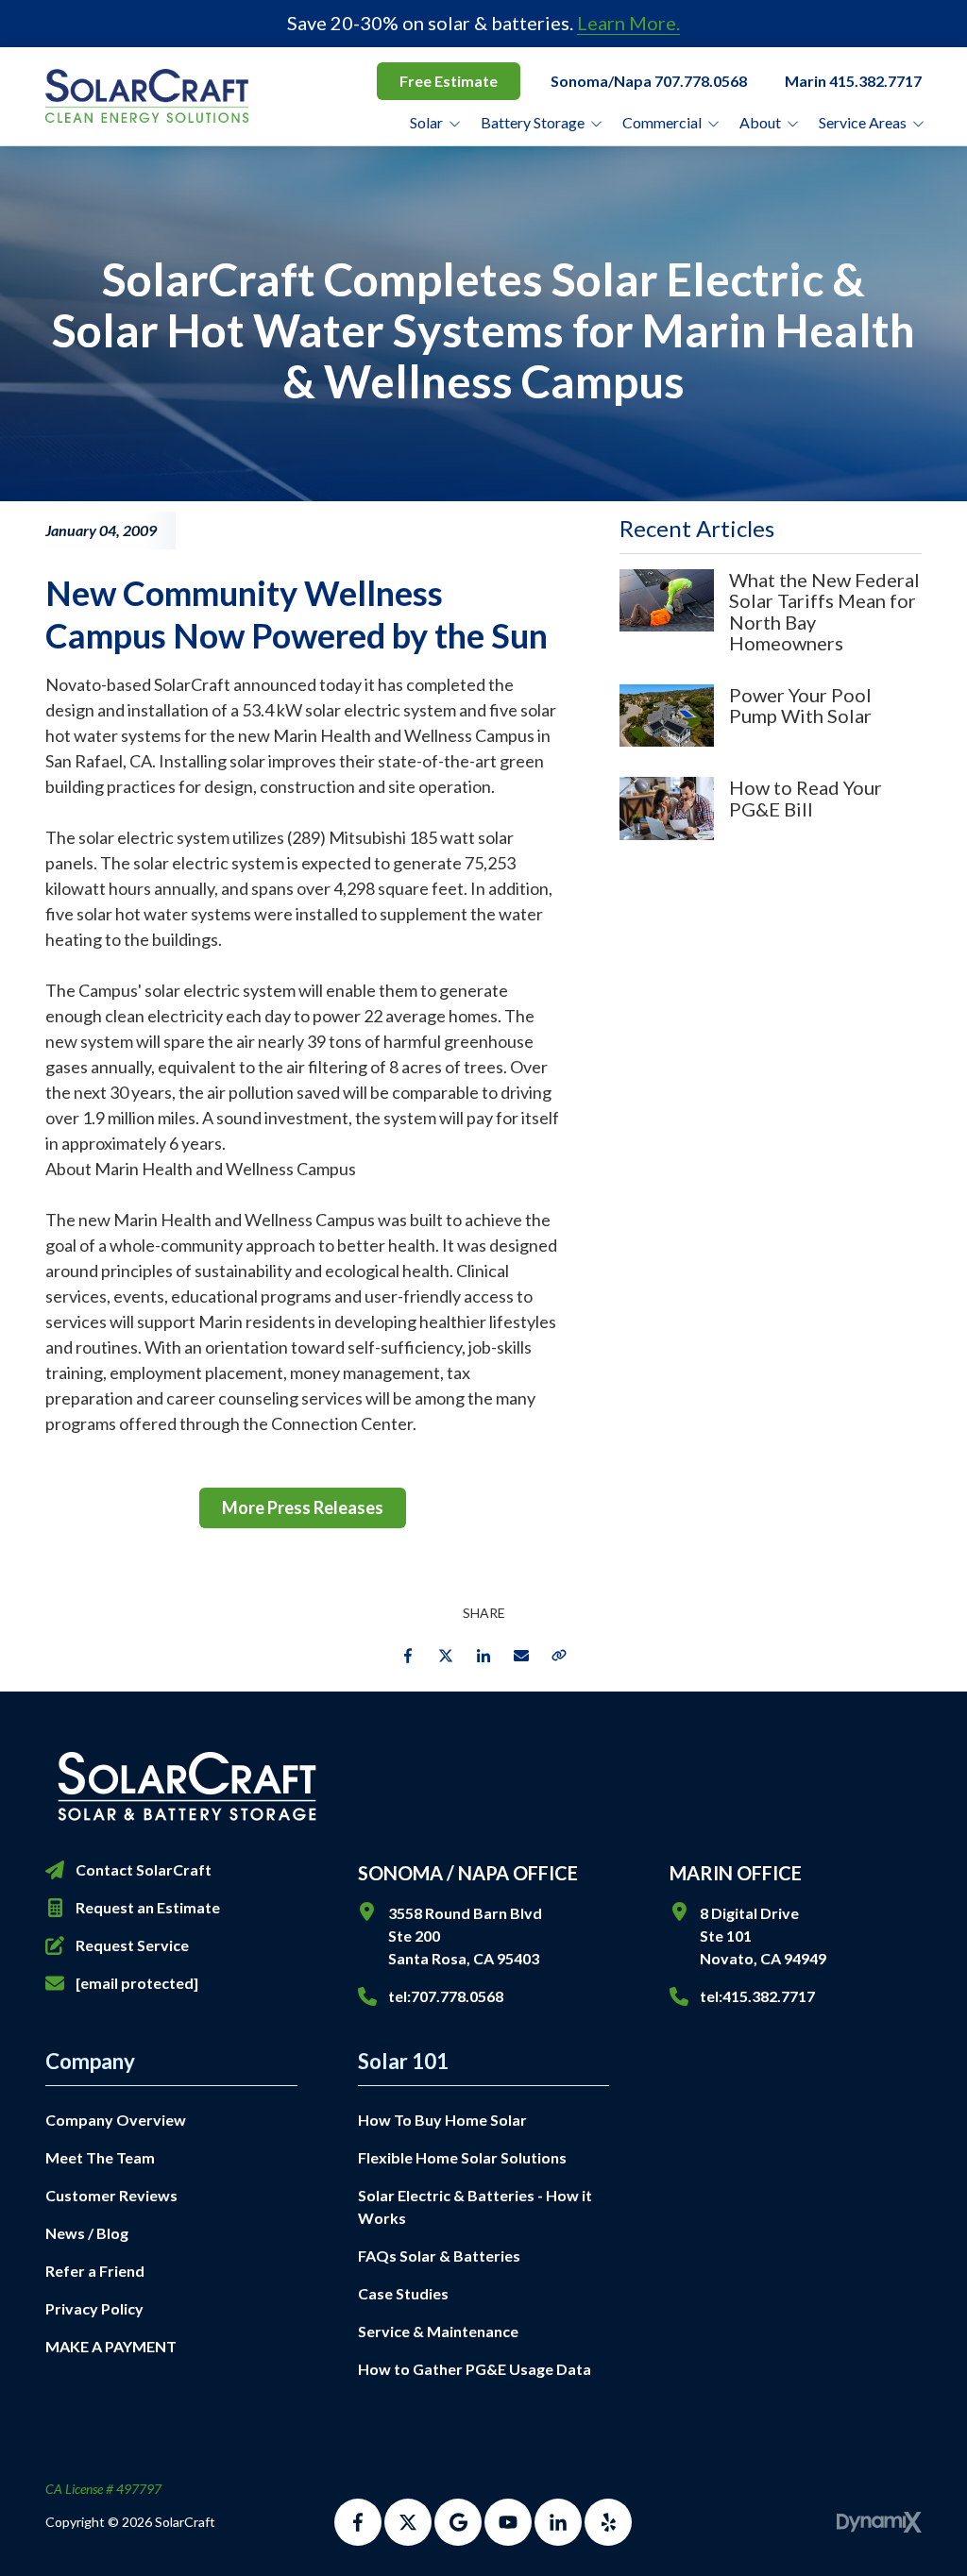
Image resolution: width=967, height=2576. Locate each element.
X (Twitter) (408, 2522)
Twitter (446, 1656)
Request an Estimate (148, 1907)
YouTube (508, 2522)
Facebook (408, 1656)
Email (521, 1656)
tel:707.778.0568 (446, 1996)
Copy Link (559, 1656)
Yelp (608, 2522)
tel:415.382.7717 (757, 1996)
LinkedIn (483, 1656)
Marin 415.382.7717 (853, 81)
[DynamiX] (879, 2522)
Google (458, 2522)
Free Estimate (449, 81)
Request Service (132, 1945)
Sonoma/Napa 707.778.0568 (649, 81)
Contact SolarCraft (144, 1869)
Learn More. (628, 23)
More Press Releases (303, 1507)
